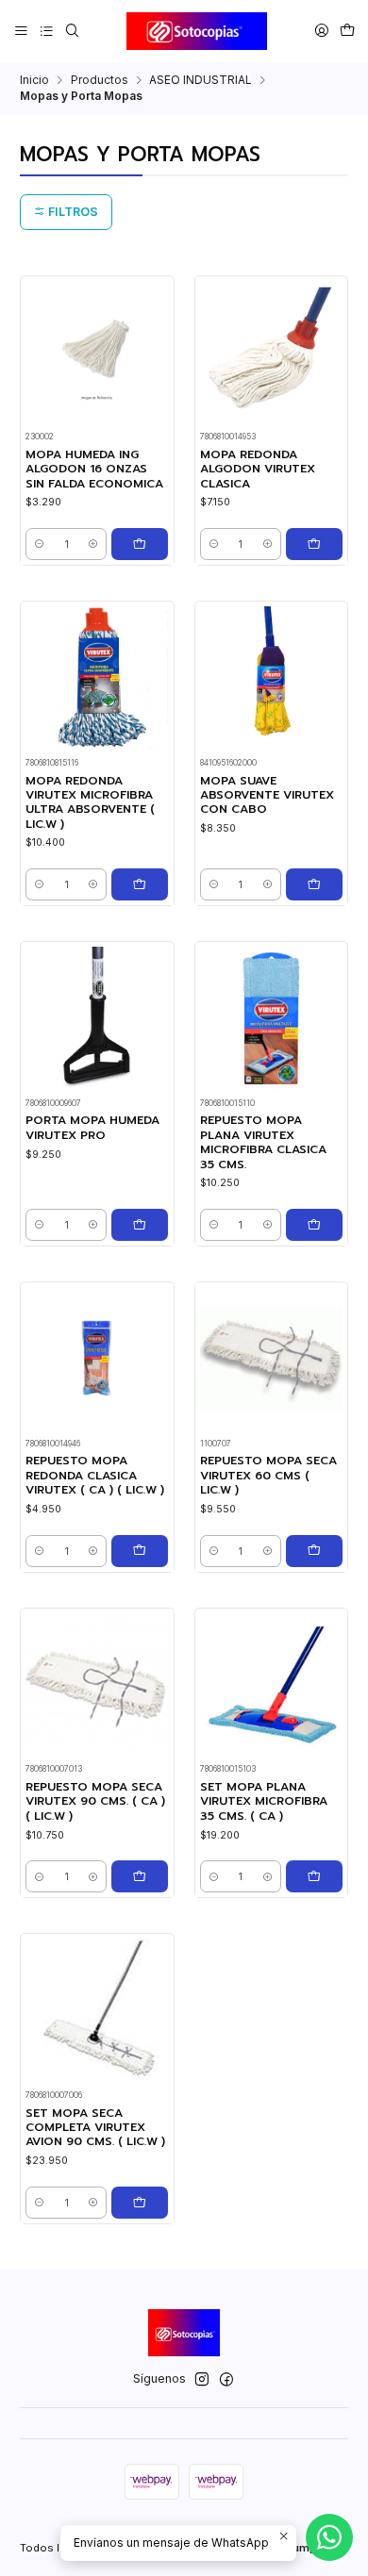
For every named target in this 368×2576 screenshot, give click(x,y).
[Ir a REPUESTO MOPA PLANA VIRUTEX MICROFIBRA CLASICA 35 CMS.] (271, 1018)
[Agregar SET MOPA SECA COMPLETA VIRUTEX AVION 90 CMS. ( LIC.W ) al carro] (140, 2203)
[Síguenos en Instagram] (202, 2380)
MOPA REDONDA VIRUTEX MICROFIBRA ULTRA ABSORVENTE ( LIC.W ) (90, 803)
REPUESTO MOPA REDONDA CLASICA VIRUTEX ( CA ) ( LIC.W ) (95, 1476)
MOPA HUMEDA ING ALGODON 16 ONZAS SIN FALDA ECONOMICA (94, 470)
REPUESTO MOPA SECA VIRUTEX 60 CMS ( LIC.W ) (268, 1476)
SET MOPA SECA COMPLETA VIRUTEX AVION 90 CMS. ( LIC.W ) (95, 2128)
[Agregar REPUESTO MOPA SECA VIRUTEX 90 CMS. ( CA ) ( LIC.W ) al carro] (140, 1876)
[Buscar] (72, 31)
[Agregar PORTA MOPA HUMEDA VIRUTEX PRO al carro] (140, 1225)
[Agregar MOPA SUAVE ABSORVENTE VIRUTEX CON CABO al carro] (314, 884)
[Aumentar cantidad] (93, 544)
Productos (100, 80)
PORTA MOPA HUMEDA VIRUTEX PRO (92, 1128)
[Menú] (22, 31)
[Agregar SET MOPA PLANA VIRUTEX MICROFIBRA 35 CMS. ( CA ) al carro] (314, 1876)
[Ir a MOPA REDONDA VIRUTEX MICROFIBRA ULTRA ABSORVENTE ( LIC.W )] (97, 677)
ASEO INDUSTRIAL (201, 80)
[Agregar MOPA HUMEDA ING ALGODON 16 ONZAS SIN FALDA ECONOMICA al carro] (140, 544)
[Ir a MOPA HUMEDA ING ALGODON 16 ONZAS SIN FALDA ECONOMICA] (97, 352)
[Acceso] (321, 31)
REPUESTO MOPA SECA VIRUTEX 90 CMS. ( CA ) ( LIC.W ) (95, 1802)
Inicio (34, 80)
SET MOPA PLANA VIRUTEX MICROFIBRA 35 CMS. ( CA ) (264, 1802)
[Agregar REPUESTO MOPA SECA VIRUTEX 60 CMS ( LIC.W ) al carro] (314, 1551)
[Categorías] (46, 31)
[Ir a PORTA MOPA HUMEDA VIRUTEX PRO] (97, 1018)
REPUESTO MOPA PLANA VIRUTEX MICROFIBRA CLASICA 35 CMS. (263, 1142)
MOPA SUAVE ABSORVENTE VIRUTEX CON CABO (267, 796)
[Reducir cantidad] (39, 544)
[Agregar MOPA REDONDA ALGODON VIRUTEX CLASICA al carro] (314, 544)
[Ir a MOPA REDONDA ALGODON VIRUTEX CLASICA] (271, 352)
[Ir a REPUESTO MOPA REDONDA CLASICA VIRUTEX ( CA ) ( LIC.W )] (97, 1358)
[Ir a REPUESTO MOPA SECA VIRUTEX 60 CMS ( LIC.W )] (271, 1358)
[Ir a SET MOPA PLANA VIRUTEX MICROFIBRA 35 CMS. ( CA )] (271, 1684)
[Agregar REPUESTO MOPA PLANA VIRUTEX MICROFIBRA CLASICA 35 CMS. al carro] (314, 1225)
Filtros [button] (72, 212)
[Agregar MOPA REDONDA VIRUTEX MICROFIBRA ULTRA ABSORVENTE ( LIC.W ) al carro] (140, 884)
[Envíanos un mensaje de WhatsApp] (329, 2537)
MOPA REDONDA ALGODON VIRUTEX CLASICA (258, 470)
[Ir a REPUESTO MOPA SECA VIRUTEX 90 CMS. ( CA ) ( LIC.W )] (97, 1684)
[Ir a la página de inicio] (197, 31)
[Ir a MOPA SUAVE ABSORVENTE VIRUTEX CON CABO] (271, 677)
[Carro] (347, 31)
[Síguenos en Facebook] (226, 2380)
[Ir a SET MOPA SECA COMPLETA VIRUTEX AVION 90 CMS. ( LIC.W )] (97, 2010)
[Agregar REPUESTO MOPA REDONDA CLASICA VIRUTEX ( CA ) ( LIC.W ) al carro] (140, 1551)
